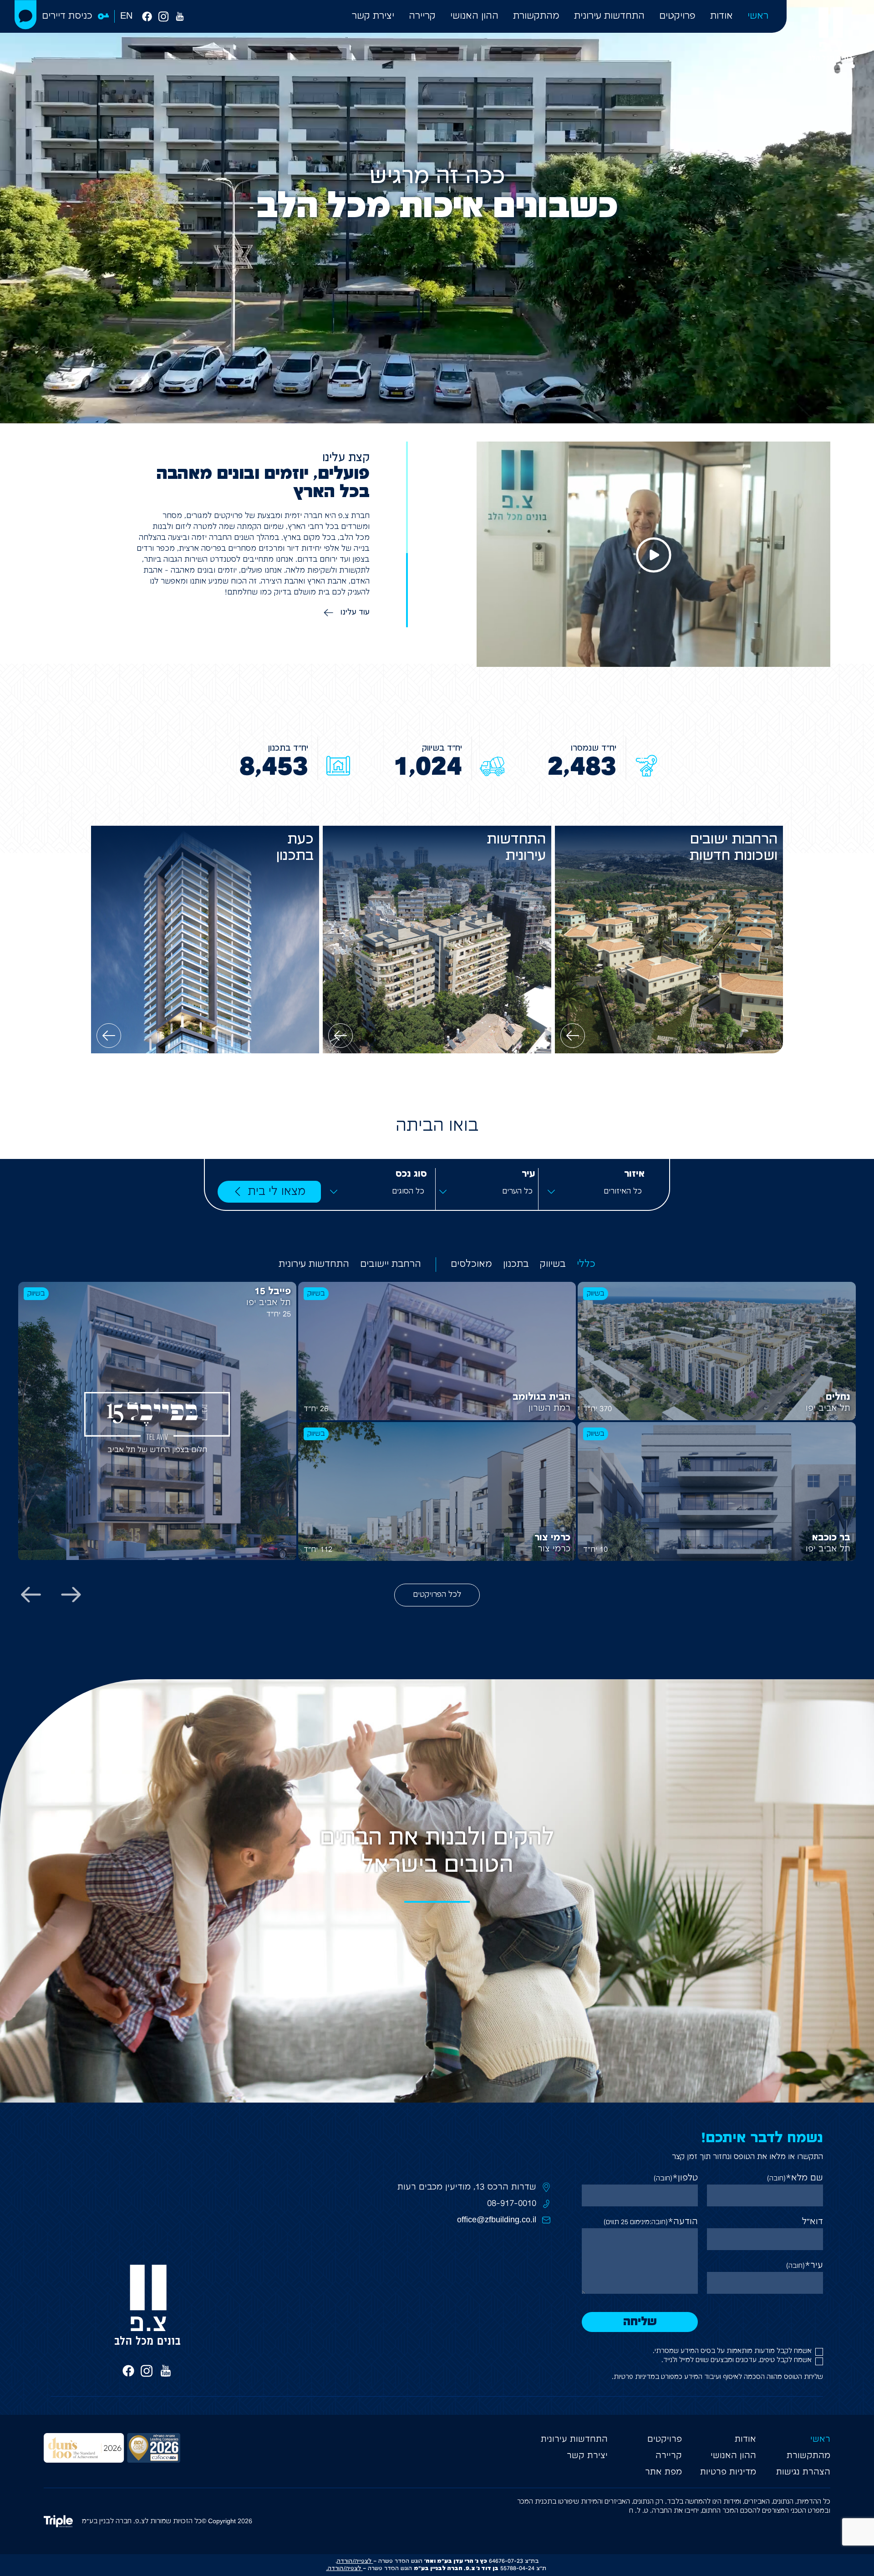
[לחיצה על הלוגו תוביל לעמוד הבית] (830, 34)
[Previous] (71, 1595)
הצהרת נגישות (803, 2472)
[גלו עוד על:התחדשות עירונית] (340, 1036)
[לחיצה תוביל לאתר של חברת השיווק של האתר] (63, 2521)
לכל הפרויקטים (437, 1595)
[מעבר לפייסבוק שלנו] (147, 16)
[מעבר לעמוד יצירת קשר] (25, 15)
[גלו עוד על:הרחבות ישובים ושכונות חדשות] (573, 1036)
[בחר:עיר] (487, 1192)
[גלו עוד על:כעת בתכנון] (109, 1036)
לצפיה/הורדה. (344, 2568)
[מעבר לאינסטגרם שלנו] (163, 16)
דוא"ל (813, 2222)
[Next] (31, 1595)
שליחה (640, 2322)
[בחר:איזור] (596, 1192)
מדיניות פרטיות (634, 2377)
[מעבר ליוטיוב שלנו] (180, 16)
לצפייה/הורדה (354, 2561)
